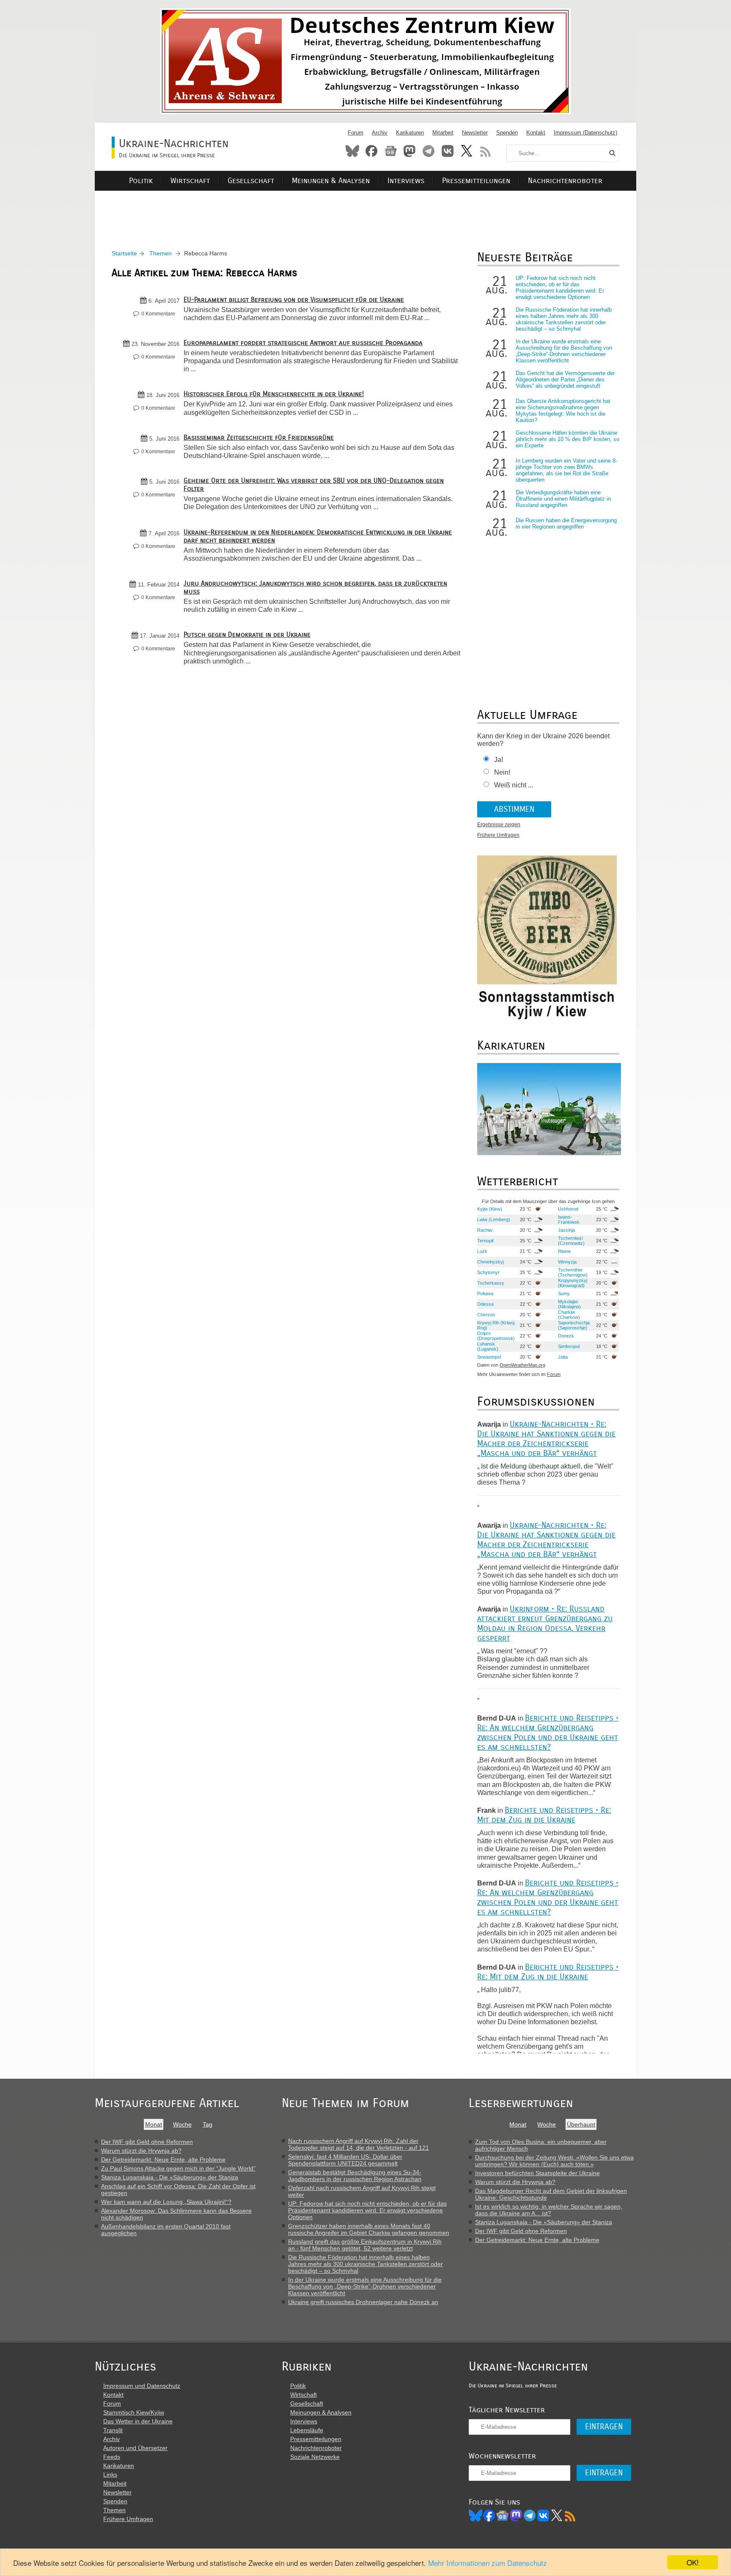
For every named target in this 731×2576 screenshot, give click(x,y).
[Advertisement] (365, 210)
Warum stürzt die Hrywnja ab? (141, 2151)
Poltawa (485, 1293)
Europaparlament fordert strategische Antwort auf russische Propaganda (303, 343)
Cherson (486, 1315)
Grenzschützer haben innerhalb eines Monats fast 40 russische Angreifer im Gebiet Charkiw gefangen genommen (369, 2229)
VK (543, 2516)
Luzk (482, 1251)
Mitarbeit (443, 133)
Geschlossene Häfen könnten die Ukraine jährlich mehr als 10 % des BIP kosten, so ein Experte (567, 439)
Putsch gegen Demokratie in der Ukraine (247, 634)
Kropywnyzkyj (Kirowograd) (573, 1283)
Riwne (564, 1251)
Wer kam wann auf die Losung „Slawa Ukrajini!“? (166, 2202)
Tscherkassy (491, 1283)
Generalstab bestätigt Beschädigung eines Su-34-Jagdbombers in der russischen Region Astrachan (355, 2176)
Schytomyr (488, 1272)
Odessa (485, 1304)
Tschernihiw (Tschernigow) (573, 1272)
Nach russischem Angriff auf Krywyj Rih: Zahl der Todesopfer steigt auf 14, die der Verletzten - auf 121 (359, 2144)
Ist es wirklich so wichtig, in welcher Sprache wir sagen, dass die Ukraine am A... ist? (549, 2210)
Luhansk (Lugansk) (488, 1346)
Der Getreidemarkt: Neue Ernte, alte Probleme (163, 2159)
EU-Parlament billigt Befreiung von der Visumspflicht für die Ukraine (294, 300)
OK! (693, 2562)
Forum (356, 133)
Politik (141, 181)
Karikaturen (410, 133)
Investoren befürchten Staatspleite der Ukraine (537, 2173)
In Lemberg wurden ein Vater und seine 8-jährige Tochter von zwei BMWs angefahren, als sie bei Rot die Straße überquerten (566, 470)
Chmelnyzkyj (491, 1262)
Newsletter (475, 133)
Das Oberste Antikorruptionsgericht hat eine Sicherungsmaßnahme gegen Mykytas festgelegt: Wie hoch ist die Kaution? (563, 411)
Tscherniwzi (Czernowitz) (571, 1241)
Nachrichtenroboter (565, 181)
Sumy (564, 1293)
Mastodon (409, 151)
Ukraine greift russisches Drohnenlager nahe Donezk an (363, 2302)
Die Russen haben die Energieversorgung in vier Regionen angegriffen (566, 523)
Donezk (566, 1336)
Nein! (502, 772)
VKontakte (448, 151)
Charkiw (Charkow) (569, 1315)
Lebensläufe (307, 2430)
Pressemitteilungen (476, 181)
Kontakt (536, 133)
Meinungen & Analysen (331, 181)
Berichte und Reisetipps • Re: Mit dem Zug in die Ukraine (544, 1815)
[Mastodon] (516, 2516)
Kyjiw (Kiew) (490, 1209)
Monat (154, 2124)
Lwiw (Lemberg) (494, 1219)
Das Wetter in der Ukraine (138, 2421)
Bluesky (352, 151)
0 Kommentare (158, 314)
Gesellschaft (251, 181)
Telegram (429, 151)
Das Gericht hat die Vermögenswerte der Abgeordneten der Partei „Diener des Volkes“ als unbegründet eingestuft (565, 380)
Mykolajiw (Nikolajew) (569, 1304)
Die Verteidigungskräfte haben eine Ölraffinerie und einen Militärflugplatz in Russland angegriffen (563, 499)
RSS (486, 151)
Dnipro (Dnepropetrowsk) (496, 1336)
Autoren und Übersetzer (135, 2448)
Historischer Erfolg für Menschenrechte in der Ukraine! (274, 394)
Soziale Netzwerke (315, 2457)
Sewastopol (489, 1357)
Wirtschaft (190, 181)
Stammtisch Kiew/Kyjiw (134, 2412)
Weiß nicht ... (514, 785)
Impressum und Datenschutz (142, 2386)
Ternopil (485, 1241)
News (390, 151)
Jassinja (566, 1230)
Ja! (499, 760)
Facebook (371, 151)
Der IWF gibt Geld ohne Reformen (147, 2142)
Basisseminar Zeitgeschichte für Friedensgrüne (259, 437)
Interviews (406, 181)
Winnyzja (567, 1262)
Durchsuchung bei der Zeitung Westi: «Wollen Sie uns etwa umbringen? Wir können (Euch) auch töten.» (554, 2161)
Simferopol (569, 1346)
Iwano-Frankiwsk (569, 1219)
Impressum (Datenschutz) (585, 133)
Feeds (112, 2457)
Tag (207, 2124)
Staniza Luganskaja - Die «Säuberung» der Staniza (170, 2177)
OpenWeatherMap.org (522, 1365)
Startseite (124, 253)
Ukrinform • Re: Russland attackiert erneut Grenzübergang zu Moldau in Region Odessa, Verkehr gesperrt (545, 1623)
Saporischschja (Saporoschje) (574, 1325)
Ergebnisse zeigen (499, 825)
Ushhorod (568, 1209)
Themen (161, 253)
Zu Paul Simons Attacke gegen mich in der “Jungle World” (178, 2168)
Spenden (507, 133)
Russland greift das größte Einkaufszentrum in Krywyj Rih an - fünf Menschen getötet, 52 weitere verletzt (365, 2245)
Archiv (380, 133)
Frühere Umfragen (498, 835)
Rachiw (485, 1230)
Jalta (563, 1357)
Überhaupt (581, 2124)
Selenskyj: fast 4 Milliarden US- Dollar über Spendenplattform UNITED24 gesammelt (345, 2160)
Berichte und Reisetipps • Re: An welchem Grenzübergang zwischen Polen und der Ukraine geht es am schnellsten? (548, 1732)
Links (110, 2475)
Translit (113, 2430)
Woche (182, 2124)
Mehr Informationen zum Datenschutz (488, 2563)
